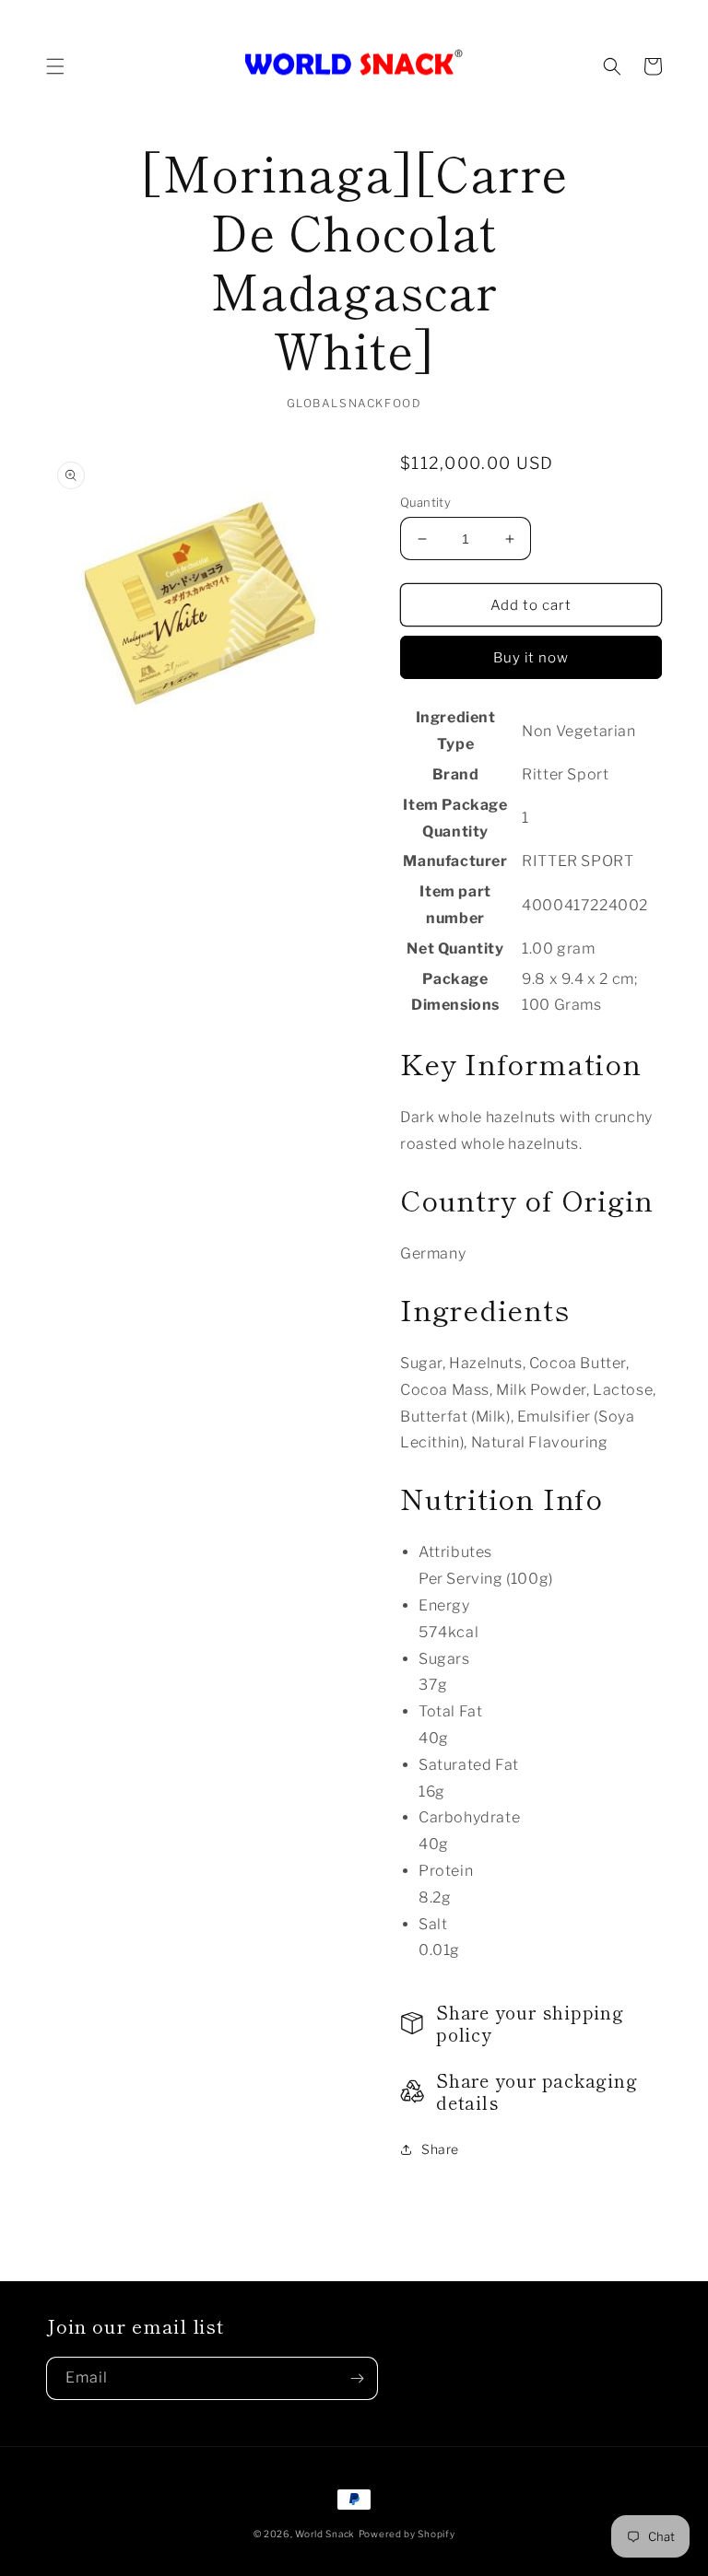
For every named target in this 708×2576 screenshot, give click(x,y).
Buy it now (531, 658)
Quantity (425, 502)
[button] (55, 66)
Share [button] (440, 2149)
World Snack (325, 2534)
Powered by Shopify (407, 2534)
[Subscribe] (357, 2378)
